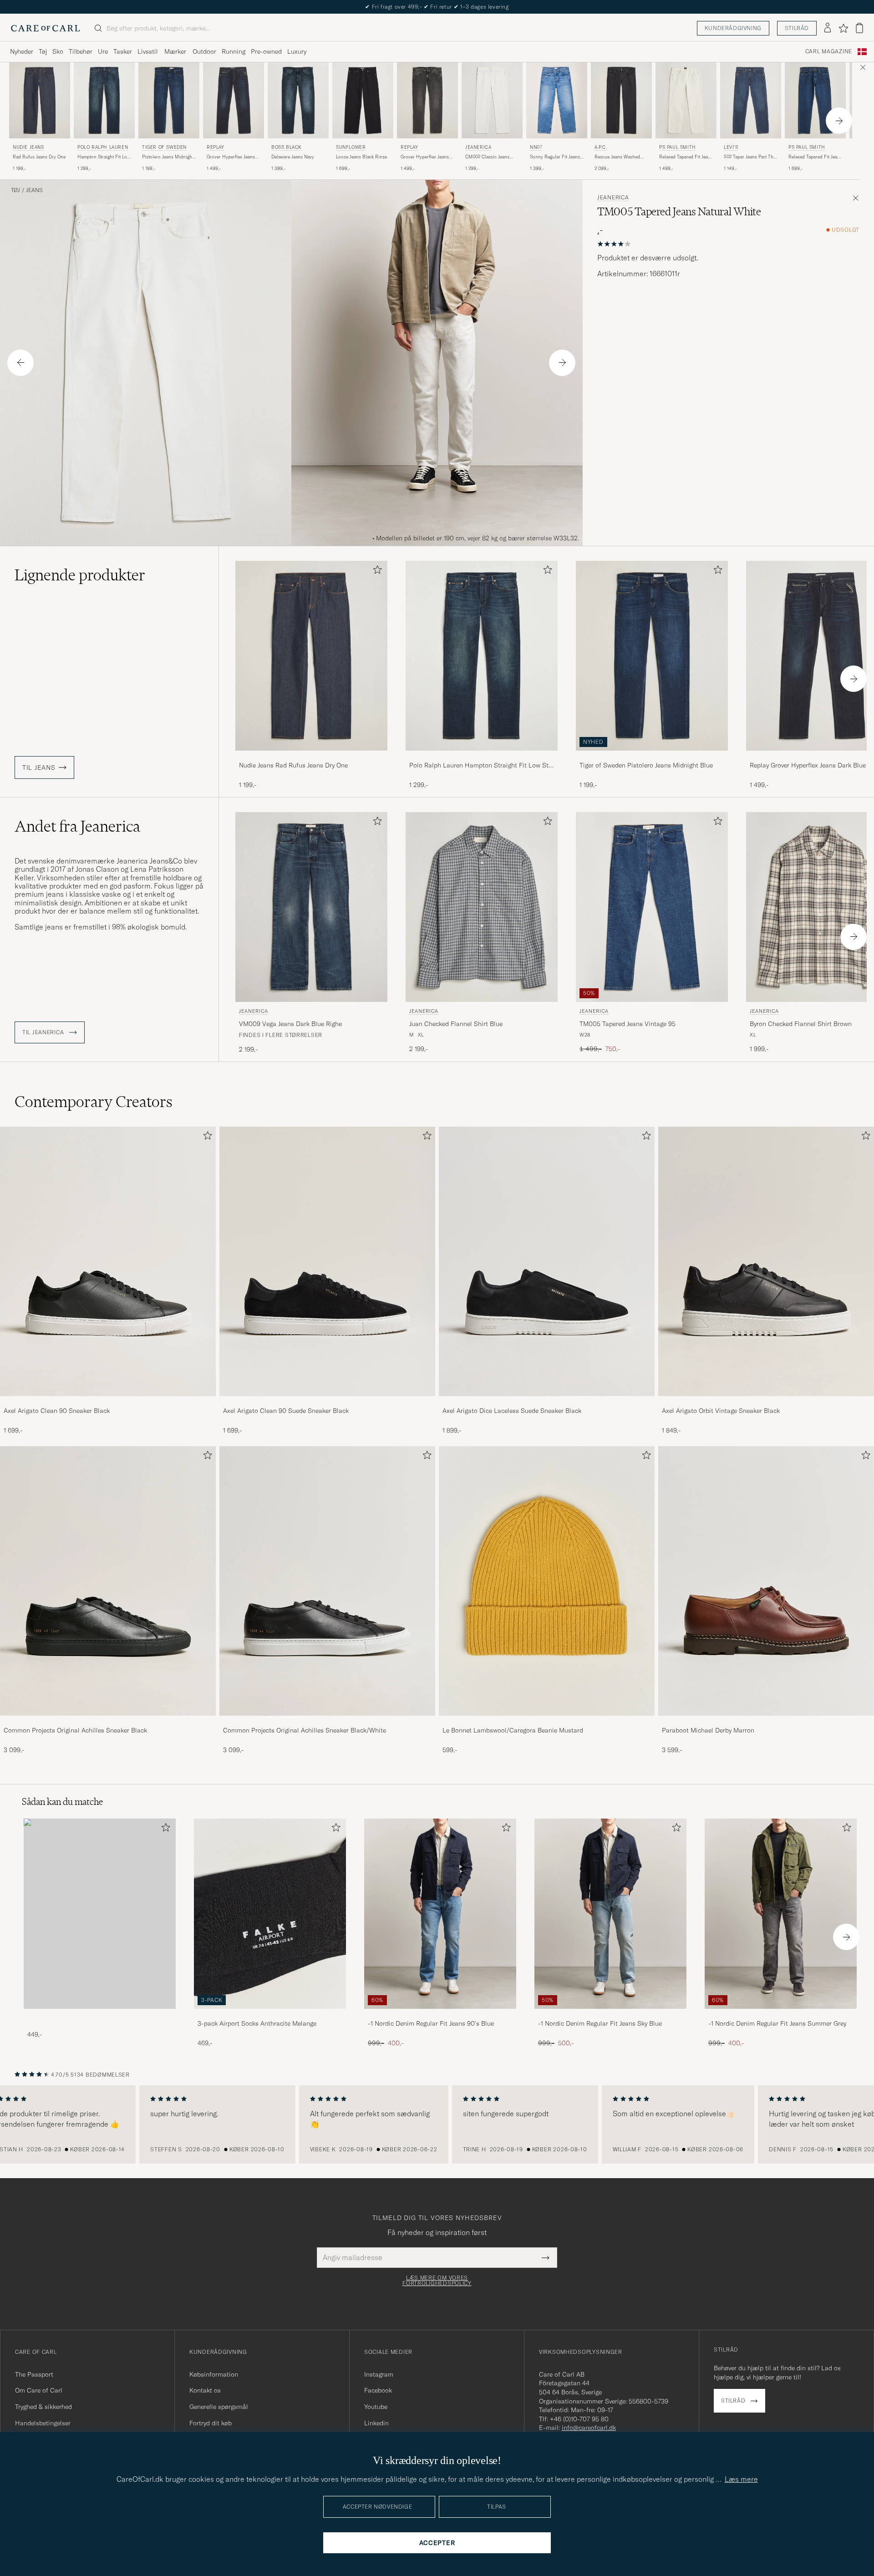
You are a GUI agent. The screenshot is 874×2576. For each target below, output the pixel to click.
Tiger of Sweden (164, 147)
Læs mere (741, 2479)
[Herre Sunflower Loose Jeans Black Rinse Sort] (363, 100)
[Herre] (100, 1913)
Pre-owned (266, 51)
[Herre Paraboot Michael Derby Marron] (766, 1581)
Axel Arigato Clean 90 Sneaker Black (57, 1411)
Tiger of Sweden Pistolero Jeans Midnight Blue (646, 765)
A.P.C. (601, 147)
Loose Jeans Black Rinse (361, 157)
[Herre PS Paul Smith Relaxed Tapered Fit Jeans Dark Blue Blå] (815, 100)
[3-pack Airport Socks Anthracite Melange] (270, 2015)
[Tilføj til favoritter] (376, 572)
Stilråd (797, 28)
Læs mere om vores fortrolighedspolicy (437, 2281)
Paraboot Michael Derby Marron (708, 1730)
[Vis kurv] (859, 28)
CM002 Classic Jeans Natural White (487, 157)
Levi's (731, 147)
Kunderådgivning (733, 28)
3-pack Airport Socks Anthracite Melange (257, 2023)
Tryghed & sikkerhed (43, 2407)
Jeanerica (478, 147)
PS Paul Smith (678, 147)
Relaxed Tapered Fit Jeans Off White (686, 157)
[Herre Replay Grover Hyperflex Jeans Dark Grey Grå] (427, 100)
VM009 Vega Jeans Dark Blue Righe (290, 1024)
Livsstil (148, 51)
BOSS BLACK (287, 147)
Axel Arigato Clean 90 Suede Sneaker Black (286, 1411)
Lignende (80, 575)
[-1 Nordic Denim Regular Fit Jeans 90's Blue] (440, 2015)
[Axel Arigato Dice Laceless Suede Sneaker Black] (547, 1402)
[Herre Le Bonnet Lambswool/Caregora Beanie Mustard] (547, 1581)
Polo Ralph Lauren (103, 147)
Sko (58, 51)
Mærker (175, 51)
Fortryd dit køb (211, 2423)
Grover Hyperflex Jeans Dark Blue (231, 157)
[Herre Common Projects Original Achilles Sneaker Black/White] (327, 1581)
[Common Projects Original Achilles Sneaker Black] (108, 1722)
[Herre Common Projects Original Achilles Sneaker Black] (108, 1581)
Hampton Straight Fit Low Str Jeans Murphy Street (104, 157)
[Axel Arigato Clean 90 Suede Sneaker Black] (327, 1402)
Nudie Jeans (28, 147)
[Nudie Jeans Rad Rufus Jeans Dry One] (311, 757)
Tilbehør (81, 51)
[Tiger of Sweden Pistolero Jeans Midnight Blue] (652, 757)
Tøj (43, 51)
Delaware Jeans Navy (293, 157)
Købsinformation (214, 2374)
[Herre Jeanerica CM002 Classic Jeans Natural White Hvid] (492, 100)
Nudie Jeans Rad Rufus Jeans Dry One (293, 765)
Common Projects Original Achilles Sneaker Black (75, 1730)
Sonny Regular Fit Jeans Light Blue (555, 157)
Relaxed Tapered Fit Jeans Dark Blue (815, 157)
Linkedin (376, 2423)
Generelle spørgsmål (219, 2407)
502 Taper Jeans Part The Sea (750, 157)
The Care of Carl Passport (437, 7)
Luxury (297, 51)
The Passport (34, 2374)
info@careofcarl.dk (589, 2428)
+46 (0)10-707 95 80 (579, 2419)
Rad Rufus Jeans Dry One (39, 157)
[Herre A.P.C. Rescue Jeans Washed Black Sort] (621, 100)
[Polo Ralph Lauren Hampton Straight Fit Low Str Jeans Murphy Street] (482, 757)
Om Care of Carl (39, 2390)
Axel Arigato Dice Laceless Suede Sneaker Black (512, 1411)
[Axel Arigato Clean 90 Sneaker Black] (108, 1402)
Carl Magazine (829, 51)
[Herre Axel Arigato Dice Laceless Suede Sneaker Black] (547, 1261)
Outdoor (204, 51)
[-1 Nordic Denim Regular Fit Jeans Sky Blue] (610, 2015)
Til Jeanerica (44, 1032)
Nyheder (22, 51)
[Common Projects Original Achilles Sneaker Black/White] (327, 1722)
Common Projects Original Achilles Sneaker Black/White (305, 1730)
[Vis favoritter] (843, 28)
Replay (216, 147)
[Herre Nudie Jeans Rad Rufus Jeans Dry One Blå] (40, 100)
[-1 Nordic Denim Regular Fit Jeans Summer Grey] (781, 2015)
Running (234, 51)
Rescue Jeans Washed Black (617, 157)
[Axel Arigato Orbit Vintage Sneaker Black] (766, 1402)
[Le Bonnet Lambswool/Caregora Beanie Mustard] (547, 1722)
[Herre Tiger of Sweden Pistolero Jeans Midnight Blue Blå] (169, 100)
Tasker (123, 51)
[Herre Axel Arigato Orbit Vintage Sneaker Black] (766, 1261)
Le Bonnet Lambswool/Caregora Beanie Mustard (513, 1730)
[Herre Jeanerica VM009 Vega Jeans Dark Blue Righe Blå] (311, 907)
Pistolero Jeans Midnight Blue (168, 157)
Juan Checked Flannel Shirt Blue (456, 1024)
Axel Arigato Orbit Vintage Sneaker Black (721, 1411)
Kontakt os (205, 2390)
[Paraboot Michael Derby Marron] (766, 1722)
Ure (103, 51)
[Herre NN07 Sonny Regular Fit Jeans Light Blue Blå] (557, 100)
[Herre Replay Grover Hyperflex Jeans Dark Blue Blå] (234, 100)
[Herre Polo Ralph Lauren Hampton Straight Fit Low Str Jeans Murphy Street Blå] (104, 100)
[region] (437, 2124)
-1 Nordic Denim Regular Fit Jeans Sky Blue (600, 2023)
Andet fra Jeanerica (77, 826)
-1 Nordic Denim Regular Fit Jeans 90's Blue (431, 2023)
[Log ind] (828, 28)
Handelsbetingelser (43, 2423)
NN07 (536, 147)
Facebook (378, 2390)
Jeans (34, 190)
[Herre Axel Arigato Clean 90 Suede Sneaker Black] (327, 1261)
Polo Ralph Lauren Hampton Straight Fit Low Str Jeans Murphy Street (480, 766)
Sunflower (351, 147)
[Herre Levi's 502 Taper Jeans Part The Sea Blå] (751, 100)
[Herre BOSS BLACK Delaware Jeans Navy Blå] (298, 100)
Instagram (379, 2374)
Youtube (376, 2407)
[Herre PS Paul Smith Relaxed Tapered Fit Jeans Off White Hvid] (686, 100)
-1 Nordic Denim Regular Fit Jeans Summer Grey (777, 2023)
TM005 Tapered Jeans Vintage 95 (628, 1024)
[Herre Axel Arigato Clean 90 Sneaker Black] (108, 1261)
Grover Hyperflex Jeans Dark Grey (425, 157)
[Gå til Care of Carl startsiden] (46, 28)
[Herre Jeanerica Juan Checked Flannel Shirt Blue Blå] (482, 907)
